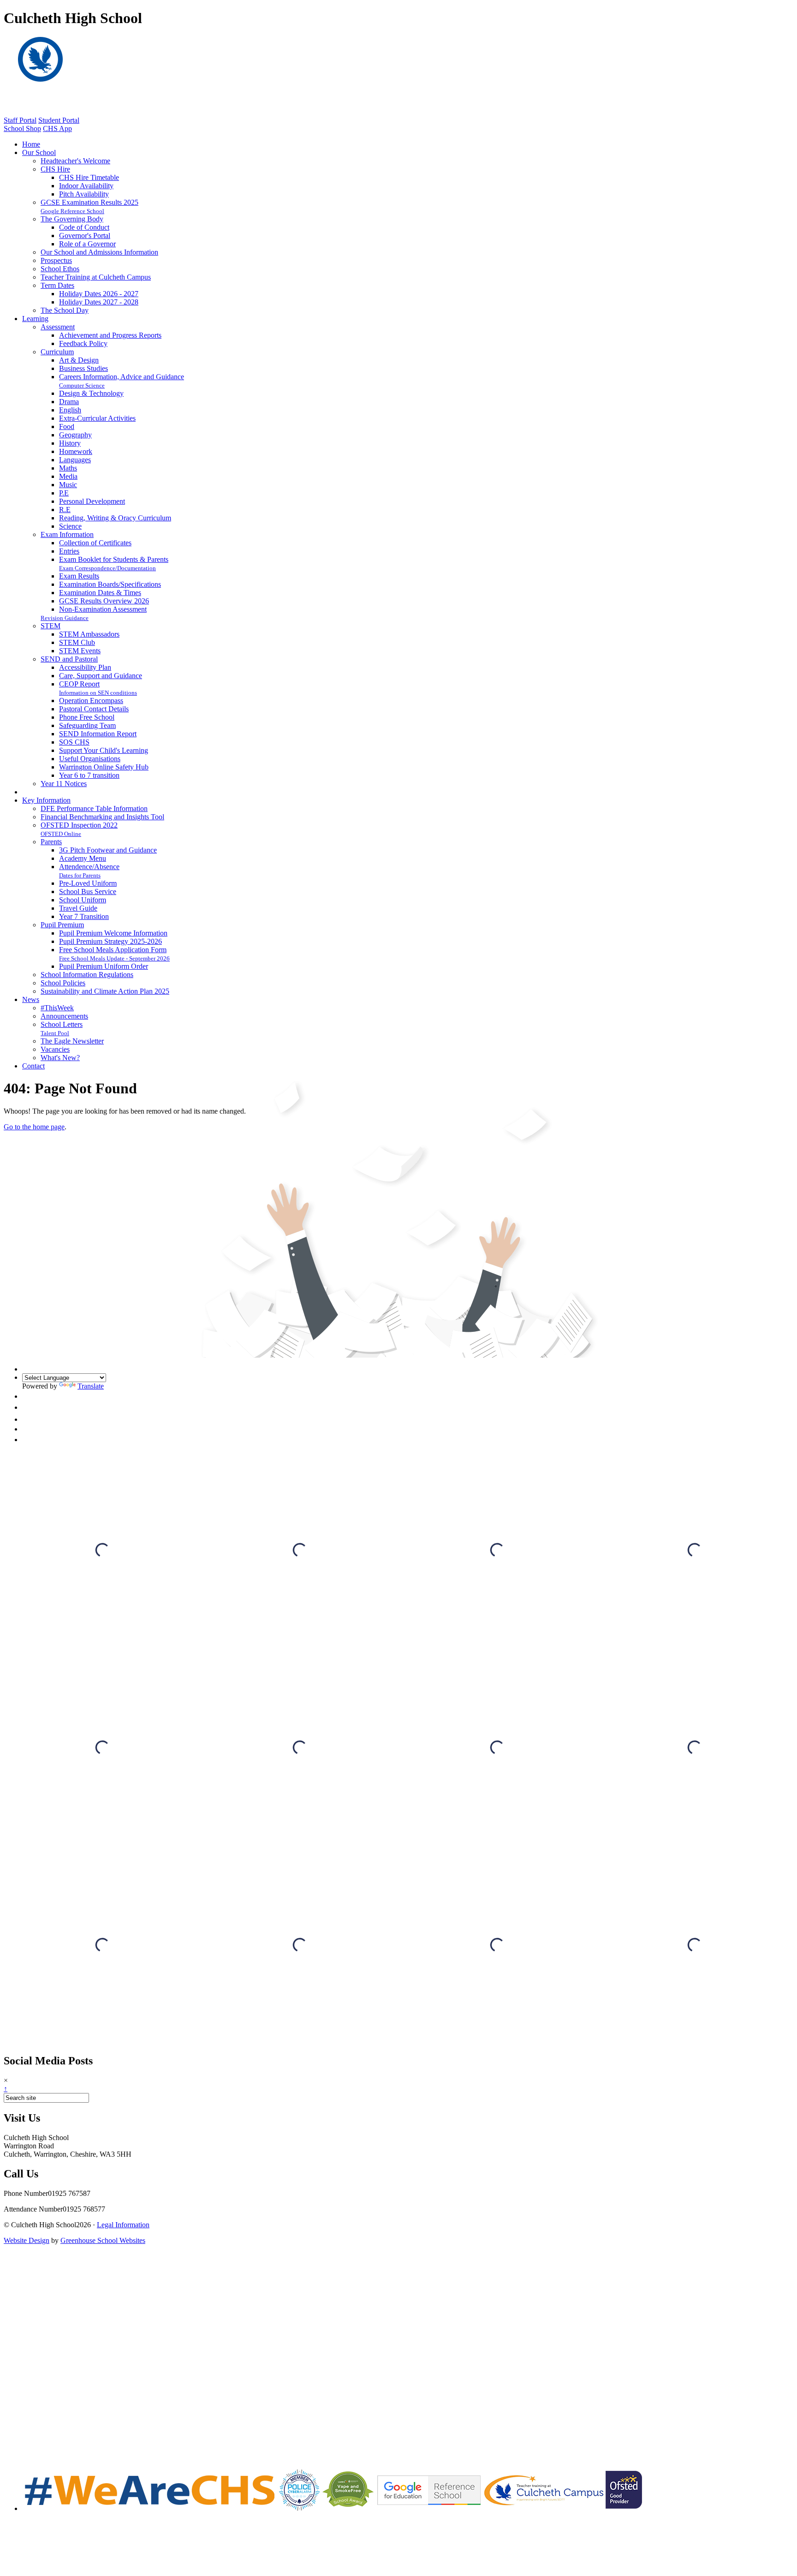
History (70, 443)
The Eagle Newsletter (72, 1041)
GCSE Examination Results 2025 (89, 202)
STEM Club (77, 642)
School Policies (63, 983)
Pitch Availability (84, 194)
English (70, 410)
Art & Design (79, 360)
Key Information (46, 800)
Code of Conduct (84, 227)
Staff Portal (20, 120)
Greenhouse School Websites (103, 2240)
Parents (51, 842)
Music (68, 485)
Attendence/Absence (89, 867)
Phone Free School (87, 717)
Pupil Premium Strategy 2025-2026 (110, 941)
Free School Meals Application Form (113, 950)
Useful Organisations (90, 759)
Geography (75, 435)
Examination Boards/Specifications (110, 584)
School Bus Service (88, 891)
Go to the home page (34, 1127)
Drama (69, 402)
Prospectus (56, 260)
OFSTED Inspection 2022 (79, 825)
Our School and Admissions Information (99, 252)
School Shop (22, 128)
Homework (76, 451)
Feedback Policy (83, 343)
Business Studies (83, 368)
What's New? (60, 1058)
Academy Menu (83, 858)
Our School (39, 152)
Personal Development (92, 501)
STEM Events (80, 651)
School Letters (62, 1024)
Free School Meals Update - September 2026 (114, 958)
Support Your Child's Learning (104, 750)
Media (68, 476)
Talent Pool (55, 1033)
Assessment (58, 327)
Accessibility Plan (85, 667)
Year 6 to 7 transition (89, 775)
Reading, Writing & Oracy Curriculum (115, 518)
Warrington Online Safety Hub (104, 767)
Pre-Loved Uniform (88, 883)
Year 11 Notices (64, 784)
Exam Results (79, 576)
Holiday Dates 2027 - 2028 (99, 302)
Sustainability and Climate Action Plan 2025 (105, 991)
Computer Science (82, 385)
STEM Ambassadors (89, 634)
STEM (51, 626)
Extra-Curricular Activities (97, 418)
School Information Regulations (87, 975)
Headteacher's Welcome (75, 161)
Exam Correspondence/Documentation (107, 568)
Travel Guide (78, 908)
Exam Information (67, 534)
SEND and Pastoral (69, 659)
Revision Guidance (65, 618)
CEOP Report (79, 684)
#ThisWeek (57, 1008)
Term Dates (57, 285)
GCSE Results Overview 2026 (104, 601)
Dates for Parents (80, 875)
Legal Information (123, 2225)
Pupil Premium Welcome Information (113, 933)
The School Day (65, 310)
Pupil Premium (62, 925)
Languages (75, 460)
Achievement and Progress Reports (110, 335)
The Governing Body (72, 219)
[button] (28, 1396)
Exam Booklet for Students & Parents (114, 559)
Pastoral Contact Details (94, 709)
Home (31, 144)
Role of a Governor (87, 244)
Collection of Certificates (95, 543)
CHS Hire (55, 169)
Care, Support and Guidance (101, 676)
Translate (91, 1386)
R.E (65, 510)
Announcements (64, 1016)
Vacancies (55, 1049)
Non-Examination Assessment (103, 609)
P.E (64, 493)
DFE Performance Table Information (94, 808)
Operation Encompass (91, 701)
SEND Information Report (98, 734)
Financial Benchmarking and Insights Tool (102, 817)
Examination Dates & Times (100, 593)
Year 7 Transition (84, 916)
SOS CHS (74, 742)
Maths (68, 468)
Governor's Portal (85, 236)
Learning (35, 319)
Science (70, 526)
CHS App (57, 128)
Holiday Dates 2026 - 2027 (99, 294)
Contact (33, 1066)
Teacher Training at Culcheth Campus (96, 277)
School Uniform (83, 900)
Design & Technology (91, 393)
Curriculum (57, 352)
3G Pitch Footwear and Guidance (108, 850)
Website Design (27, 2240)
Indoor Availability (86, 186)
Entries (69, 551)
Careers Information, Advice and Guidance (122, 377)
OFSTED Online (61, 834)
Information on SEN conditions (98, 693)
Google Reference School (72, 211)
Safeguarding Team (87, 725)
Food (67, 426)
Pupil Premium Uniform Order (104, 966)
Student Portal (59, 120)
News (31, 999)
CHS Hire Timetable (89, 177)
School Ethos (60, 269)
